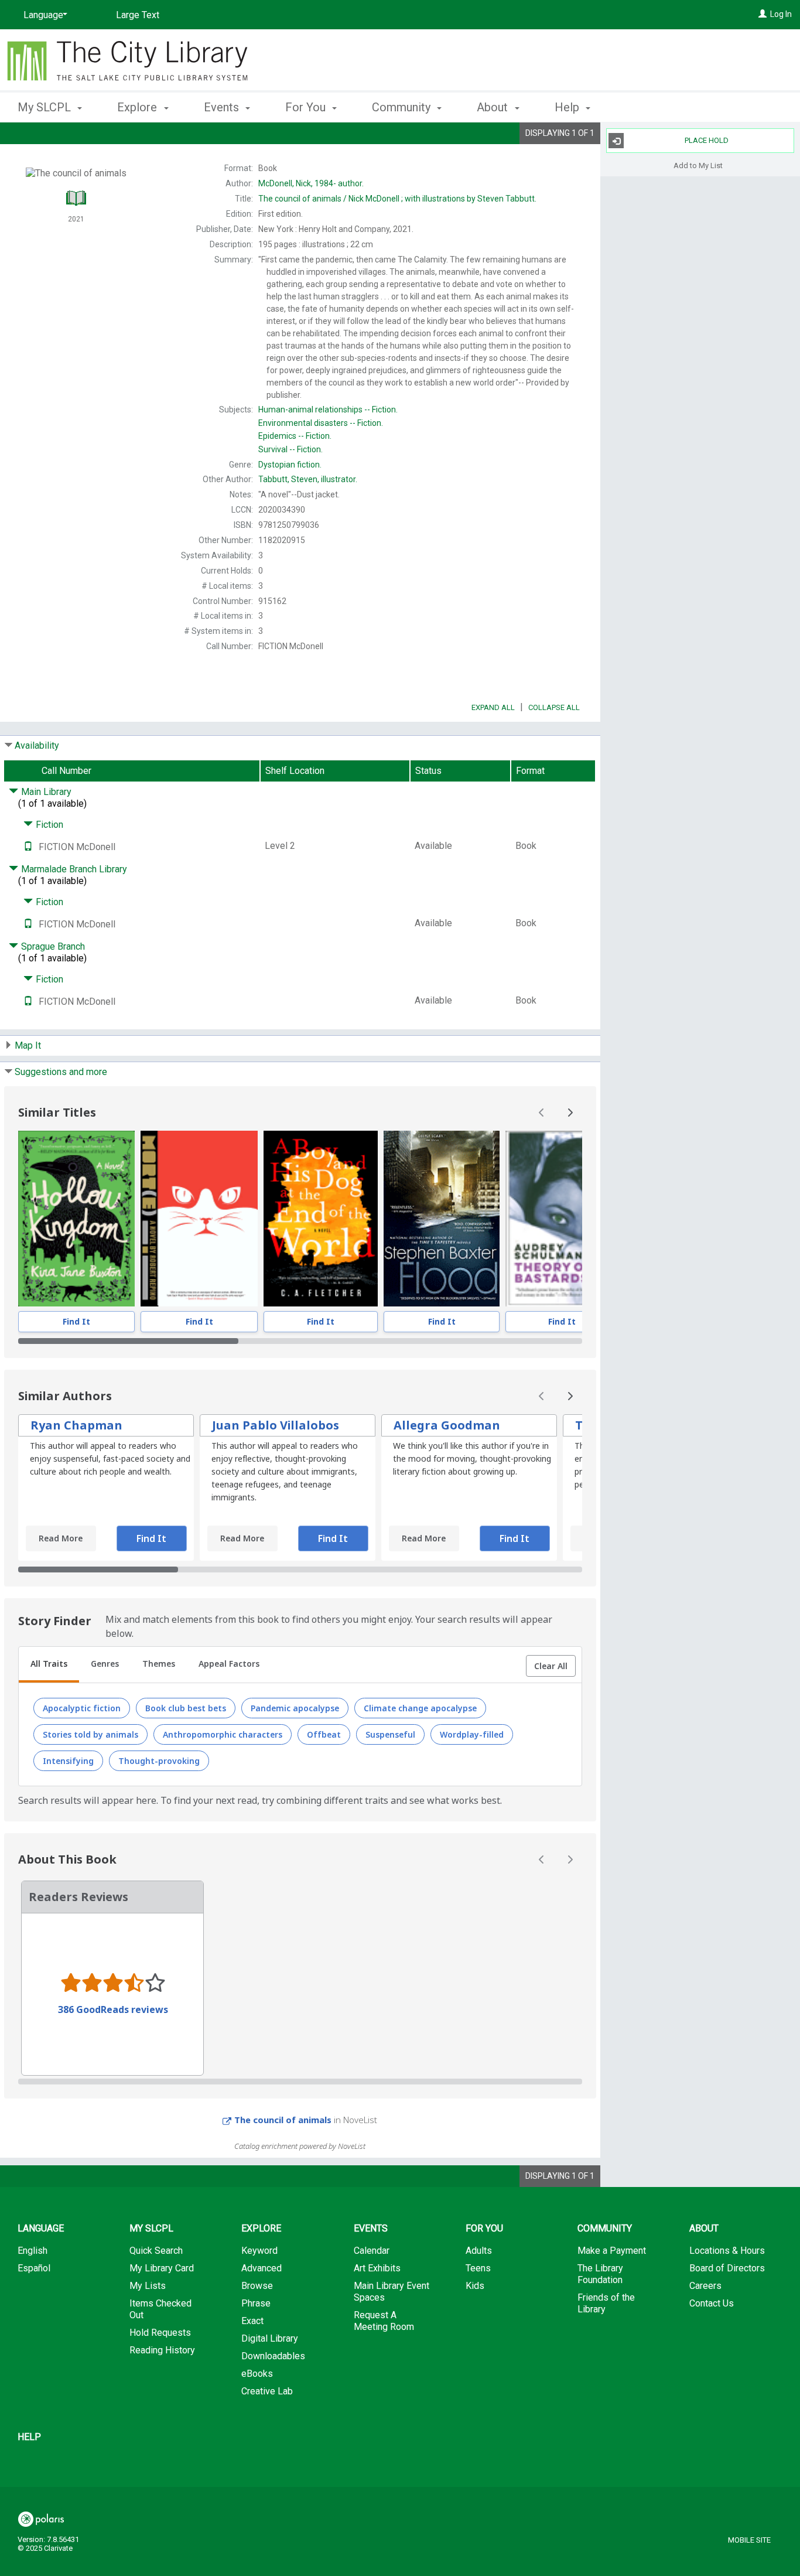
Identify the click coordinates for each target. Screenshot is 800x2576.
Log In (781, 14)
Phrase (256, 2303)
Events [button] (223, 107)
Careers (705, 2286)
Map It (28, 1045)
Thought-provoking (159, 1761)
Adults (479, 2251)
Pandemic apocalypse (295, 1708)
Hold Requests (160, 2333)
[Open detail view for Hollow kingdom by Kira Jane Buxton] (76, 1219)
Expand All (493, 707)
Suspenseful (390, 1734)
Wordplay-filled (472, 1734)
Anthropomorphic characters (223, 1734)
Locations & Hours (727, 2251)
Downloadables (273, 2356)
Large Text (138, 15)
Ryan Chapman (76, 1425)
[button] (551, 1666)
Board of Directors (727, 2268)
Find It (76, 1321)
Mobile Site (749, 2540)
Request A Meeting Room (384, 2321)
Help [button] (568, 107)
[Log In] (763, 14)
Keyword (259, 2251)
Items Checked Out (160, 2309)
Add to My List (698, 165)
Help (29, 2437)
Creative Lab (267, 2391)
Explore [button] (139, 107)
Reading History (162, 2350)
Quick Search (156, 2251)
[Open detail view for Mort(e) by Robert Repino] (199, 1219)
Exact (252, 2321)
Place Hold (707, 140)
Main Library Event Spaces (392, 2292)
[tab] (49, 1665)
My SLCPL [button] (46, 107)
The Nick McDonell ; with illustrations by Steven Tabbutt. (397, 199)
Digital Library (270, 2338)
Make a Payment (612, 2251)
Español (34, 2268)
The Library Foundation (600, 2274)
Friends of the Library (606, 2303)
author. (311, 183)
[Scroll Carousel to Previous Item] (542, 1113)
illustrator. (308, 479)
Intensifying (68, 1761)
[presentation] (76, 1219)
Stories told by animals (90, 1734)
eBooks (257, 2374)
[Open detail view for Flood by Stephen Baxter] (442, 1219)
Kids (475, 2286)
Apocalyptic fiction (82, 1708)
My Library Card (162, 2268)
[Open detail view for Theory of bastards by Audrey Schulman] (562, 1219)
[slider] (300, 1341)
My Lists (148, 2286)
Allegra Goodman (447, 1425)
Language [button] (41, 2228)
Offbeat (324, 1734)
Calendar (372, 2251)
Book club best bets (186, 1708)
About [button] (494, 107)
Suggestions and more (61, 1072)
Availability (37, 745)
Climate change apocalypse (420, 1708)
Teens (478, 2268)
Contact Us (712, 2303)
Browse (257, 2286)
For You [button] (307, 107)
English (33, 2251)
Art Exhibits (377, 2268)
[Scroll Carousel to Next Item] (570, 1113)
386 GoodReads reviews (113, 2009)
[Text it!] (28, 847)
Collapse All (554, 707)
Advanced (261, 2268)
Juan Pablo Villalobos (276, 1425)
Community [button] (403, 107)
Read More (61, 1538)
